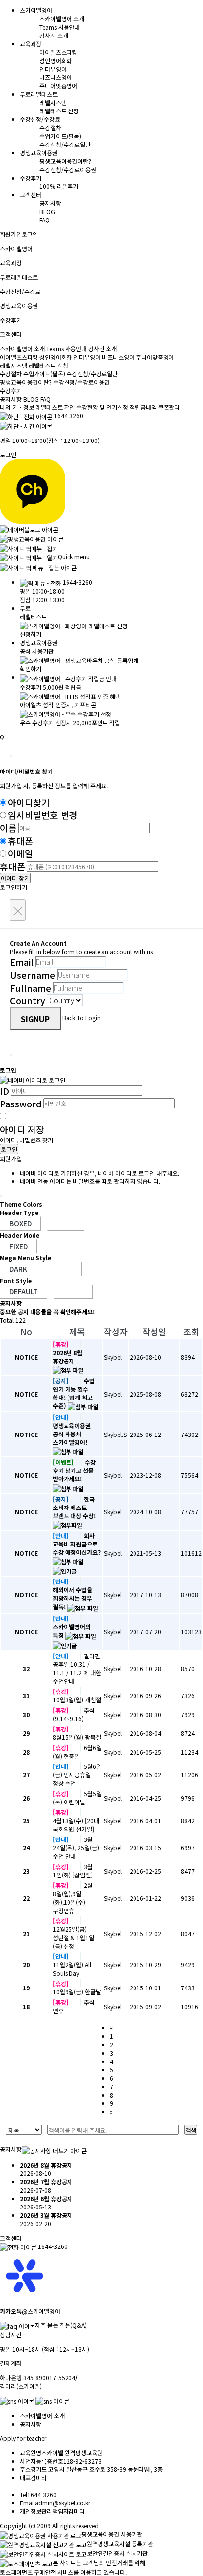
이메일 (20, 853)
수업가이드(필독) (60, 136)
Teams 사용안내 (60, 27)
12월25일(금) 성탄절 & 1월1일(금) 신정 (73, 1937)
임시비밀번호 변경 (43, 815)
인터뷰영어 (53, 69)
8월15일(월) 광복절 (77, 1737)
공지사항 (50, 203)
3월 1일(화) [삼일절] (73, 1871)
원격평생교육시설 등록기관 (120, 2544)
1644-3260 (68, 416)
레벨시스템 (53, 102)
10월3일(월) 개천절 (77, 1700)
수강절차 (50, 128)
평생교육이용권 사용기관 (112, 2534)
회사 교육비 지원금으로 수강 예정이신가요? (77, 1544)
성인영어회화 (56, 60)
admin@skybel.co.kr (63, 2503)
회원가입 (11, 234)
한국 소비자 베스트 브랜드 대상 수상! (74, 1507)
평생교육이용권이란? (65, 161)
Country (28, 1000)
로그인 (30, 234)
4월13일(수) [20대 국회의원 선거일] (76, 1825)
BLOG (47, 211)
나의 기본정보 (18, 407)
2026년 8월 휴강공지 (68, 1357)
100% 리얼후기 (59, 186)
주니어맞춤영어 (58, 86)
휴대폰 (20, 841)
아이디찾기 (29, 802)
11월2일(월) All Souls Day (72, 1969)
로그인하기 (14, 887)
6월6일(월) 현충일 (77, 1752)
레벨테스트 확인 (55, 407)
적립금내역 (143, 407)
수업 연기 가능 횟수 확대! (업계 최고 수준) (74, 1393)
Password (21, 1104)
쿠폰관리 (169, 407)
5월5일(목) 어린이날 (77, 1798)
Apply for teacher (23, 2438)
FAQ (45, 220)
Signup (35, 1019)
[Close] (11, 756)
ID (5, 1091)
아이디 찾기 (15, 878)
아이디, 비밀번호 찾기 (27, 1140)
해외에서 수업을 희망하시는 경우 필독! (72, 1598)
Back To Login (81, 1017)
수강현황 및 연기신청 (102, 407)
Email (22, 962)
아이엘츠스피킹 (58, 52)
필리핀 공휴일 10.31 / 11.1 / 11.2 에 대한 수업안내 (77, 1668)
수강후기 (11, 390)
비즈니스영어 (56, 77)
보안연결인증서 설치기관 (117, 2553)
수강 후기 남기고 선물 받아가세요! (74, 1470)
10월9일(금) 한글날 (77, 1992)
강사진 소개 (54, 35)
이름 (8, 828)
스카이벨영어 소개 (62, 18)
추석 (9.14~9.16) (74, 1714)
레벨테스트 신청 (59, 111)
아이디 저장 (22, 1129)
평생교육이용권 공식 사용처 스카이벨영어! (72, 1434)
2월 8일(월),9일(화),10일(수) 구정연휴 (73, 1898)
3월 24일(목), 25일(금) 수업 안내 (76, 1848)
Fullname (31, 988)
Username (33, 975)
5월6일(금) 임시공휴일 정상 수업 (77, 1775)
